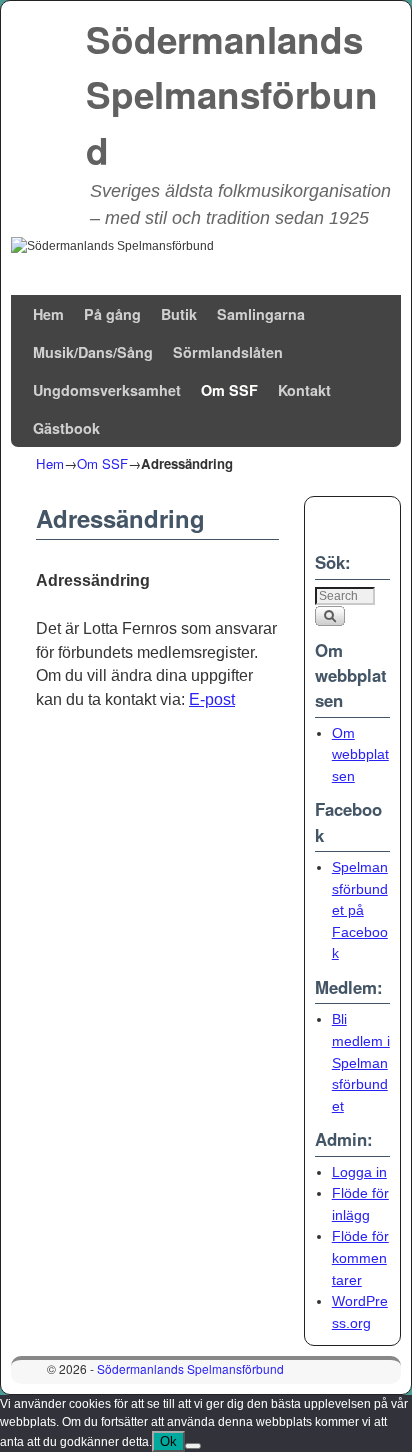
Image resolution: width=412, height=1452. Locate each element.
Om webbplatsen (360, 754)
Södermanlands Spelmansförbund (232, 94)
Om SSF (229, 390)
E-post (212, 699)
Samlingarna (261, 314)
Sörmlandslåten (228, 352)
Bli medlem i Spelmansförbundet (361, 1062)
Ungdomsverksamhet (107, 390)
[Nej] (193, 1446)
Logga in (359, 1172)
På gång (112, 314)
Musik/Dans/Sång (93, 352)
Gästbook (66, 428)
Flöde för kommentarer (360, 1257)
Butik (179, 314)
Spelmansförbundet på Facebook (360, 910)
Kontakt (304, 390)
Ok (168, 1441)
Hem (48, 314)
